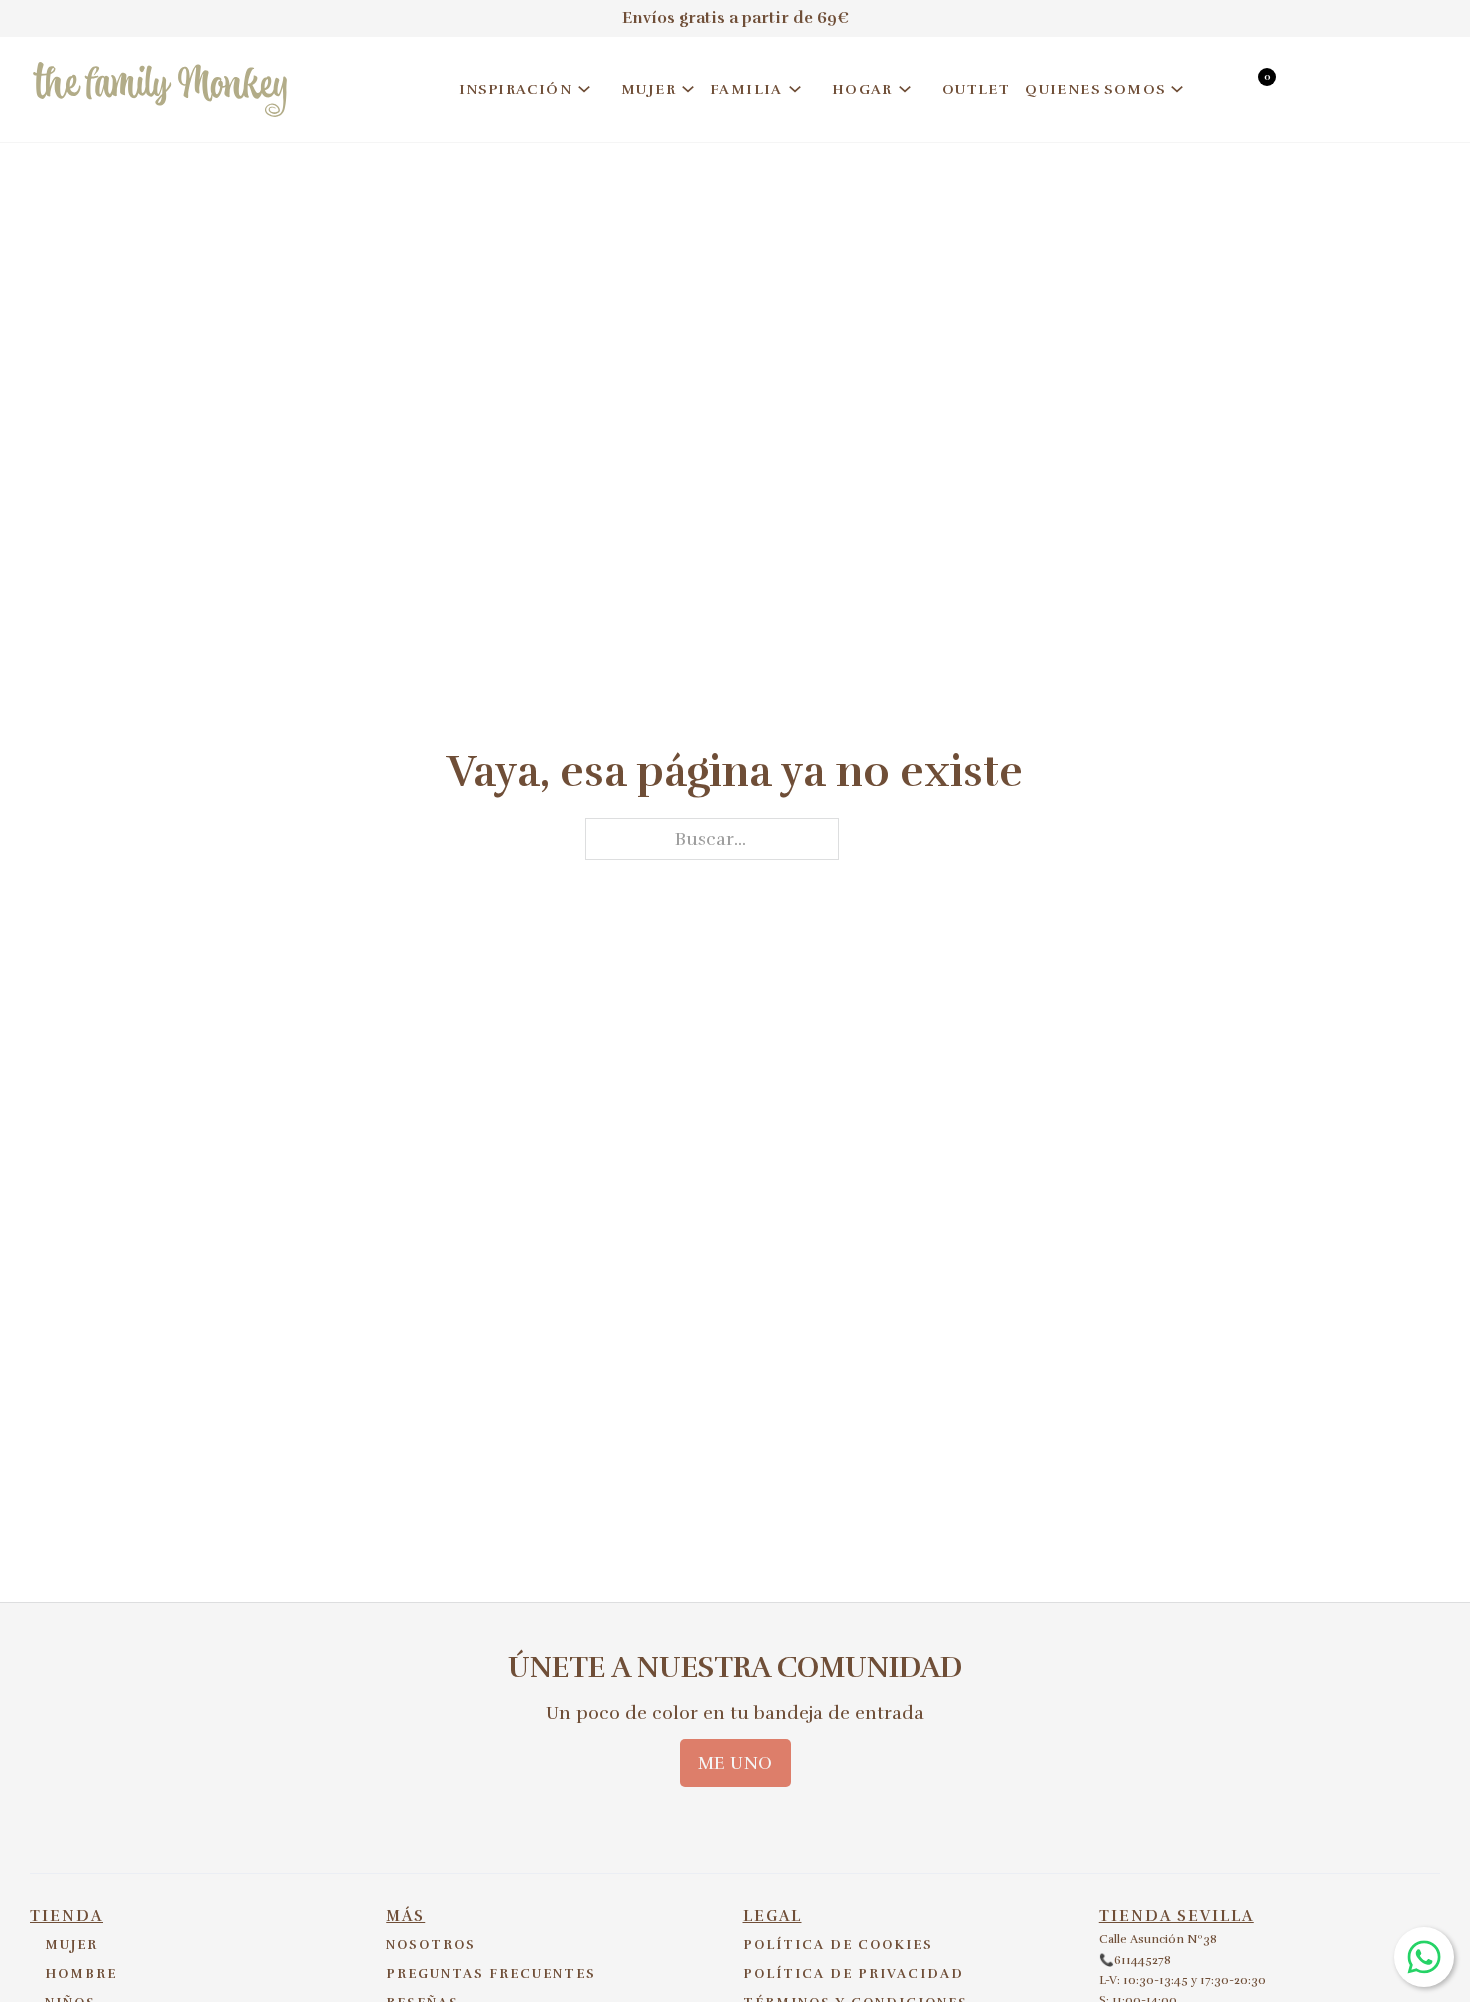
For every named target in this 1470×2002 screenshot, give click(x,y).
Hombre (81, 1974)
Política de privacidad (853, 1974)
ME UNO (735, 1763)
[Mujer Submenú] (688, 89)
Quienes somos (1095, 89)
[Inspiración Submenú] (584, 89)
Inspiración (515, 89)
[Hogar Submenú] (905, 89)
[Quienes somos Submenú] (1177, 89)
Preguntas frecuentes (491, 1974)
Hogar (862, 89)
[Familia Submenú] (795, 89)
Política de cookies (838, 1945)
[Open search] (1218, 92)
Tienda (66, 1916)
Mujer (648, 89)
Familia (746, 89)
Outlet (976, 89)
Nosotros (431, 1945)
